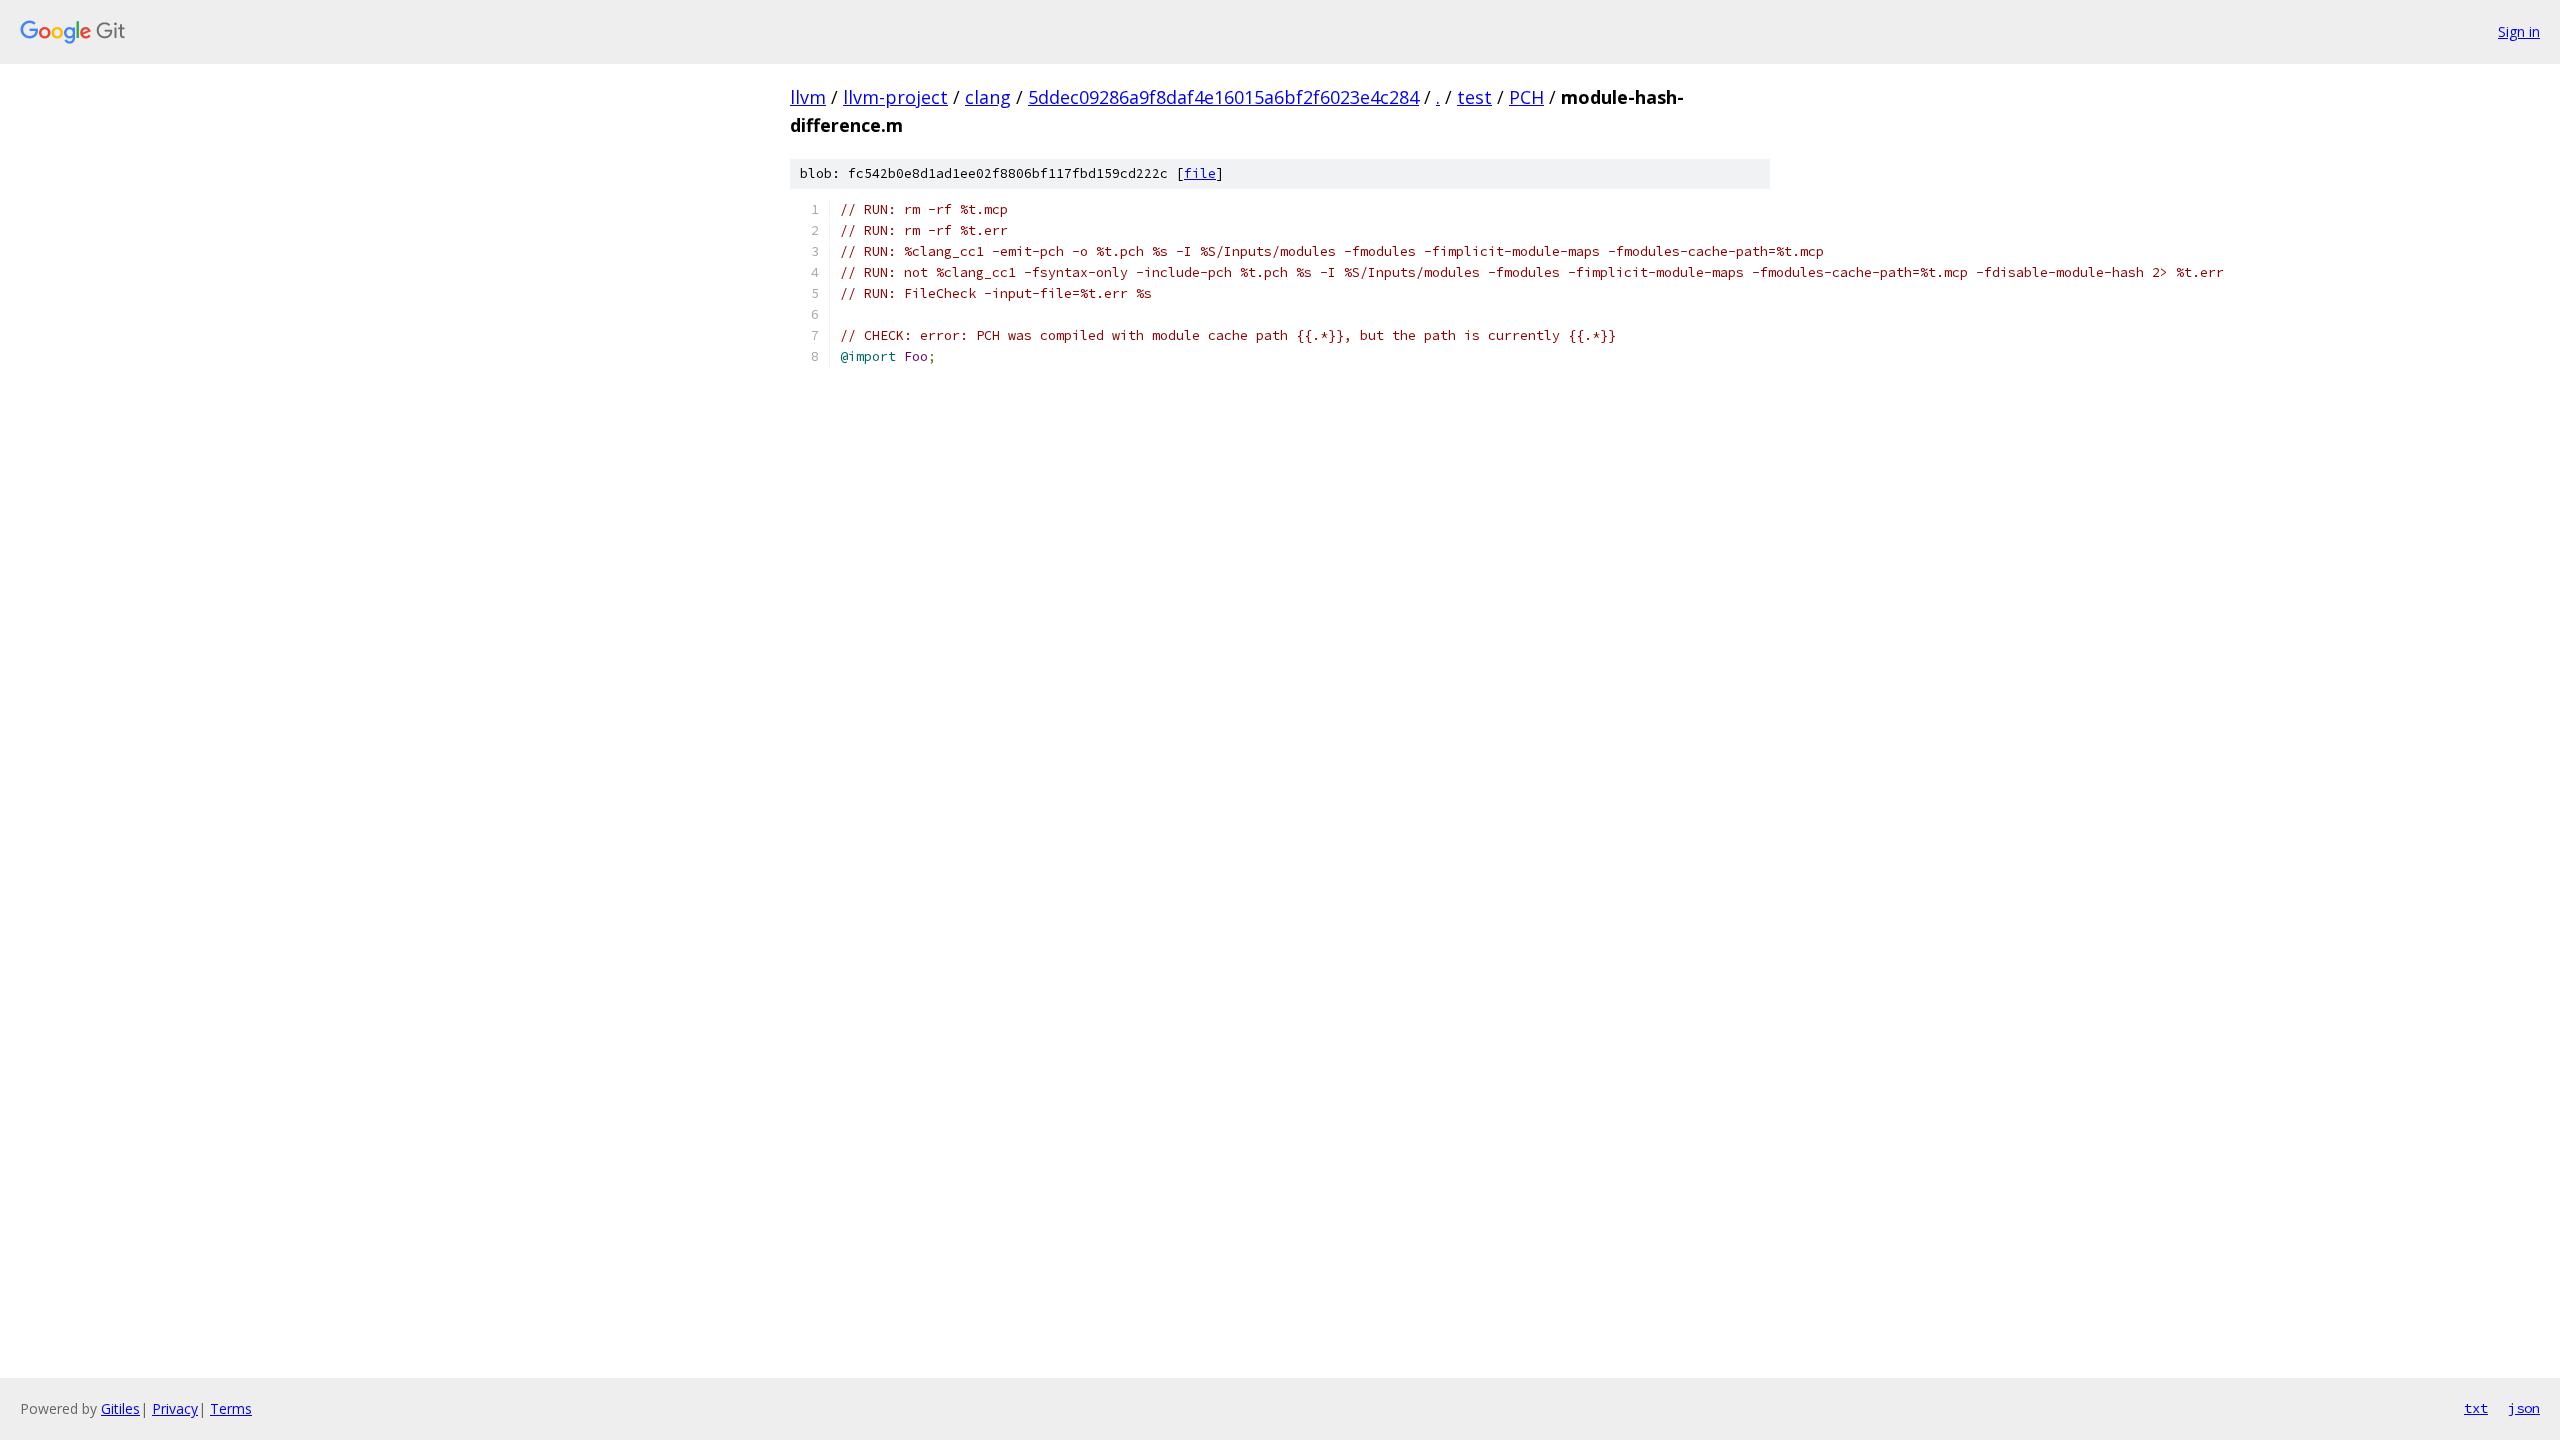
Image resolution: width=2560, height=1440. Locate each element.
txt (2476, 1408)
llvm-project (895, 97)
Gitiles (120, 1408)
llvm (808, 97)
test (1474, 97)
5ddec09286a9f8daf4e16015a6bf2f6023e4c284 (1223, 97)
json (2524, 1408)
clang (988, 97)
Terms (231, 1408)
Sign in (2519, 31)
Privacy (175, 1408)
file (1200, 173)
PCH (1526, 97)
